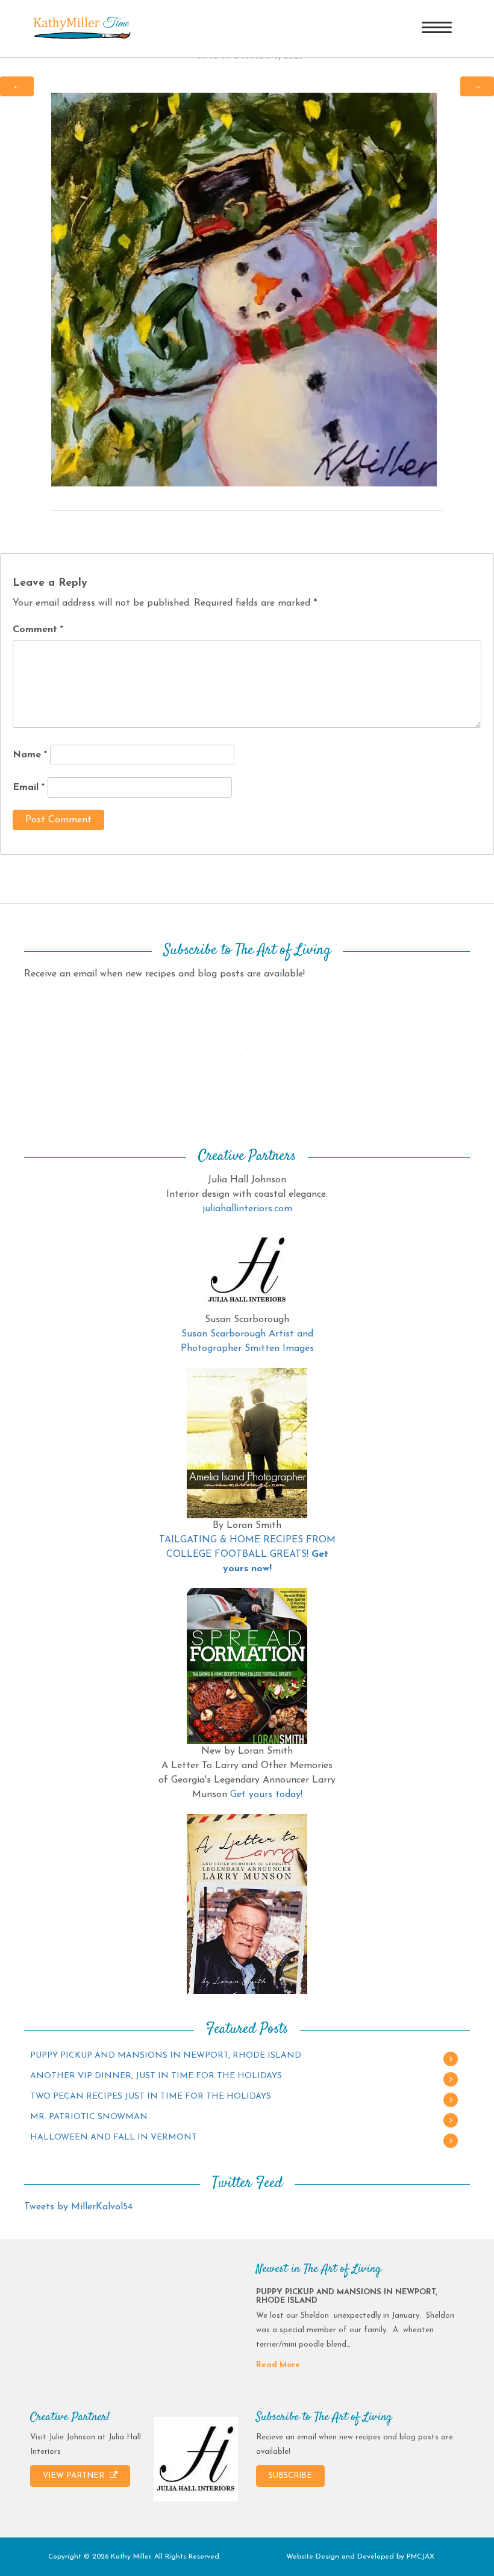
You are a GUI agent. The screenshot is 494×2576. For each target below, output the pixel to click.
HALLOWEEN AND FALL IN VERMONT (114, 2137)
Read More (278, 2365)
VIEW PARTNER (75, 2476)
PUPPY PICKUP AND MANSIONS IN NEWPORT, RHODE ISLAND (166, 2056)
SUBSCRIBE (290, 2476)
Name (30, 755)
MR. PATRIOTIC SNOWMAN (89, 2117)
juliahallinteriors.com (247, 1209)
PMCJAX (421, 2557)
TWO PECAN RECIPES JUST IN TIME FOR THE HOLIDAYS (151, 2096)
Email (29, 787)
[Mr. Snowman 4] (244, 289)
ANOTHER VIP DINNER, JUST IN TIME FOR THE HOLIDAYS (156, 2076)
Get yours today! (266, 1795)
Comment (38, 630)
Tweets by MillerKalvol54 (78, 2207)
